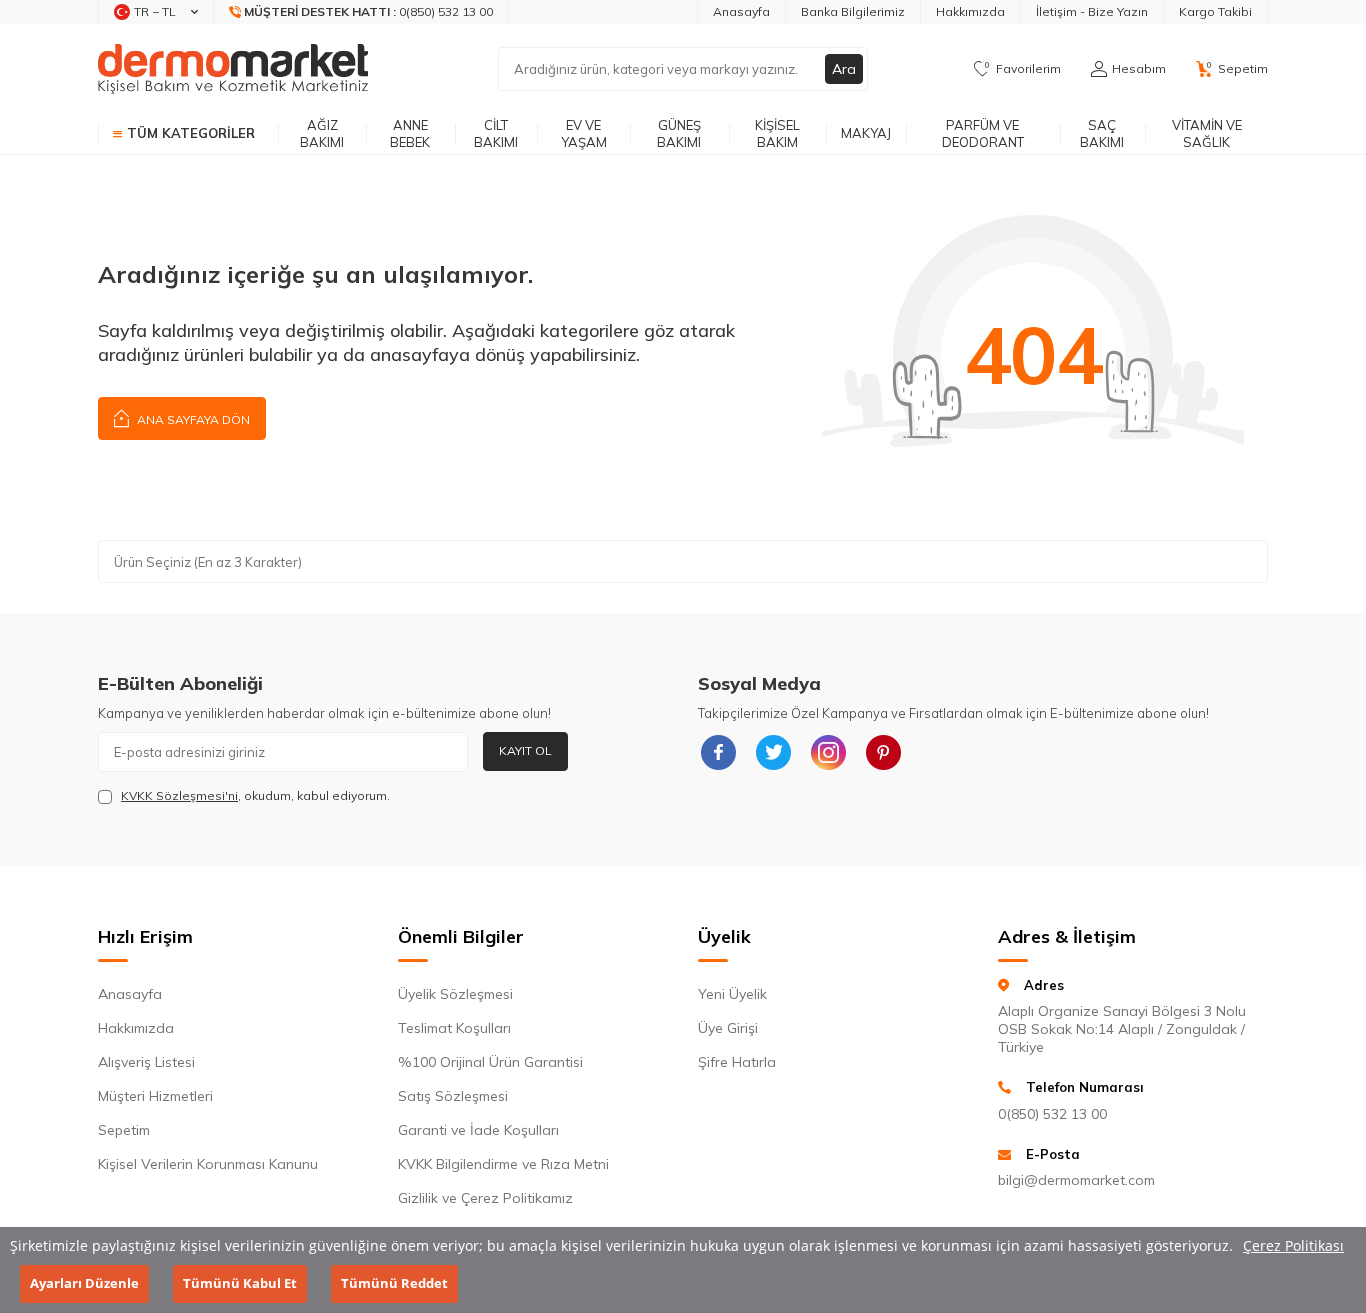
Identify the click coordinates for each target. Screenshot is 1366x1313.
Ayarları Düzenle (84, 1284)
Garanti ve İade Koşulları (478, 1130)
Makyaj (866, 133)
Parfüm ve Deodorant (983, 133)
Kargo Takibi (1215, 11)
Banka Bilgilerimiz (853, 11)
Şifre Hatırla (737, 1062)
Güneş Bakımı (679, 133)
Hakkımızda (970, 11)
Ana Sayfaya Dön (192, 419)
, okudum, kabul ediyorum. (255, 795)
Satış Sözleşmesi (453, 1096)
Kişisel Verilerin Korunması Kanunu (208, 1164)
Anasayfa (741, 11)
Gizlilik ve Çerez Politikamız (485, 1198)
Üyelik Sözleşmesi (455, 994)
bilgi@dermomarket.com (1076, 1180)
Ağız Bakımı (322, 133)
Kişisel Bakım (777, 133)
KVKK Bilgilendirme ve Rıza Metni (503, 1164)
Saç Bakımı (1102, 133)
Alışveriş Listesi (146, 1062)
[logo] (233, 69)
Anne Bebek (410, 133)
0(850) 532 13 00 (1052, 1114)
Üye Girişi (728, 1028)
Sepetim (124, 1130)
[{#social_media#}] (718, 752)
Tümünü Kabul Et (240, 1284)
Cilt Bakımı (496, 133)
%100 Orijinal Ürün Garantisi (490, 1062)
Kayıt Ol (525, 750)
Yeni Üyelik (732, 994)
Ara (844, 69)
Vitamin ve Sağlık (1207, 133)
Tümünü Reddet (394, 1284)
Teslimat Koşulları (454, 1028)
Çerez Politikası (1293, 1245)
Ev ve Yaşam (584, 133)
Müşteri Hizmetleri (155, 1096)
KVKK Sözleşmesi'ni (179, 795)
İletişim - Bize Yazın (1092, 11)
